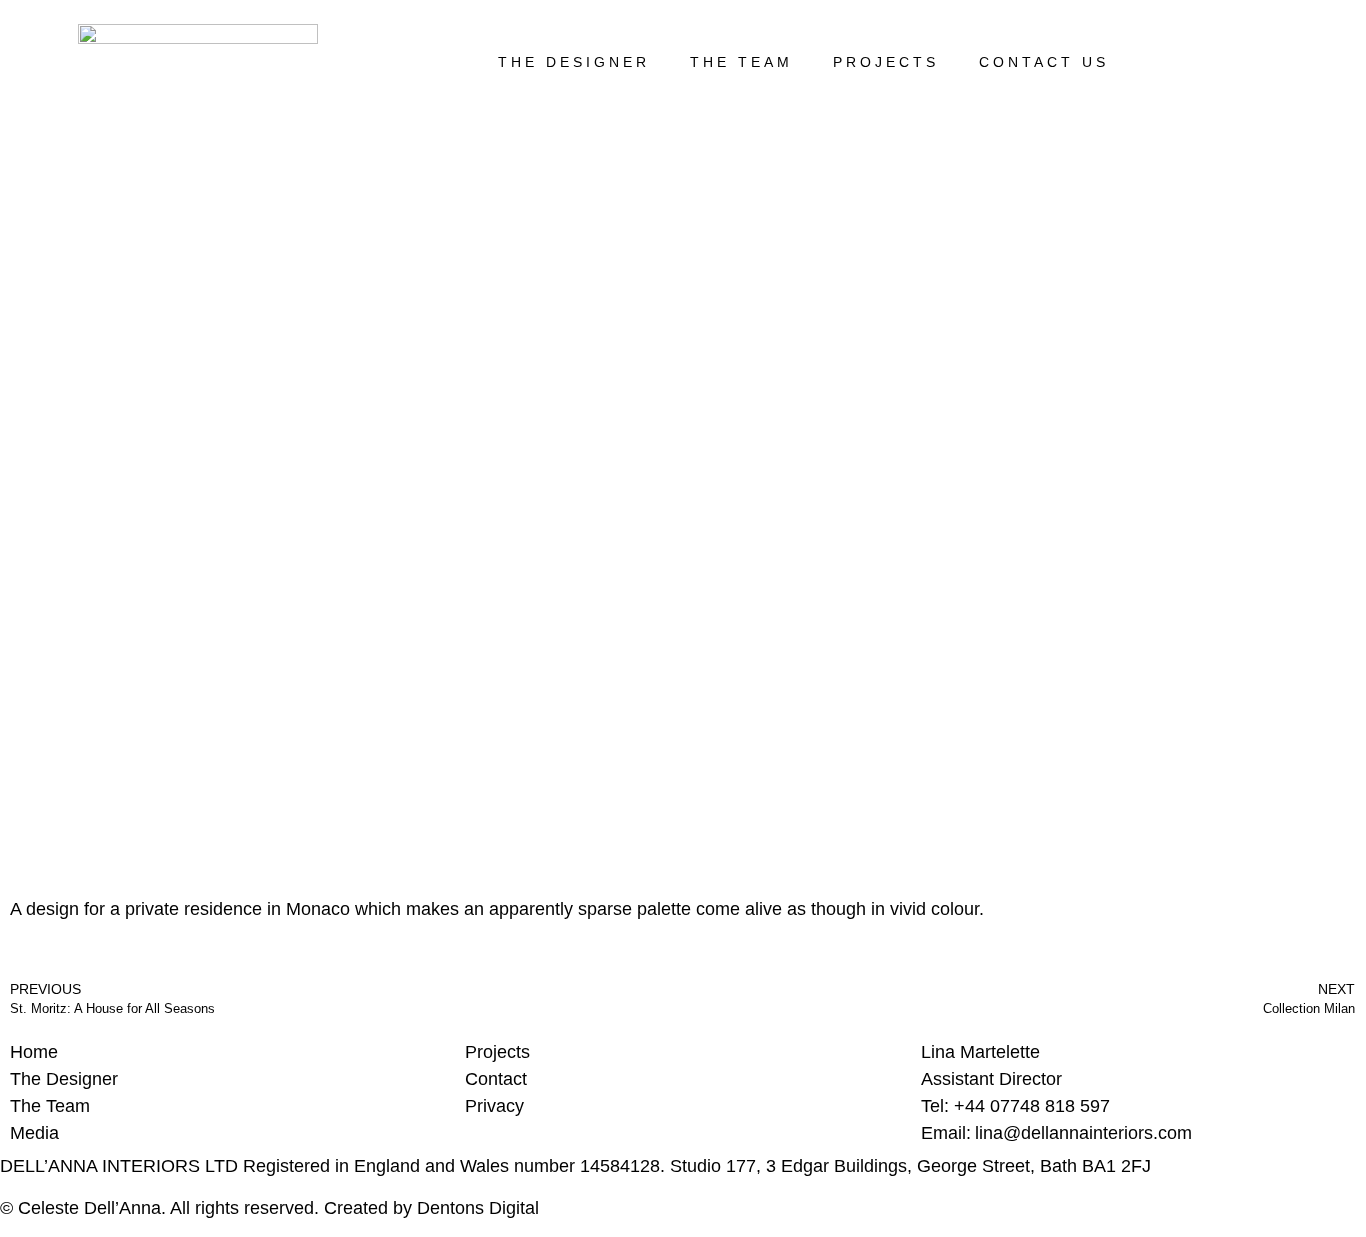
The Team (741, 62)
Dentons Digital (478, 1208)
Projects (886, 62)
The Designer (574, 62)
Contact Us (1044, 62)
